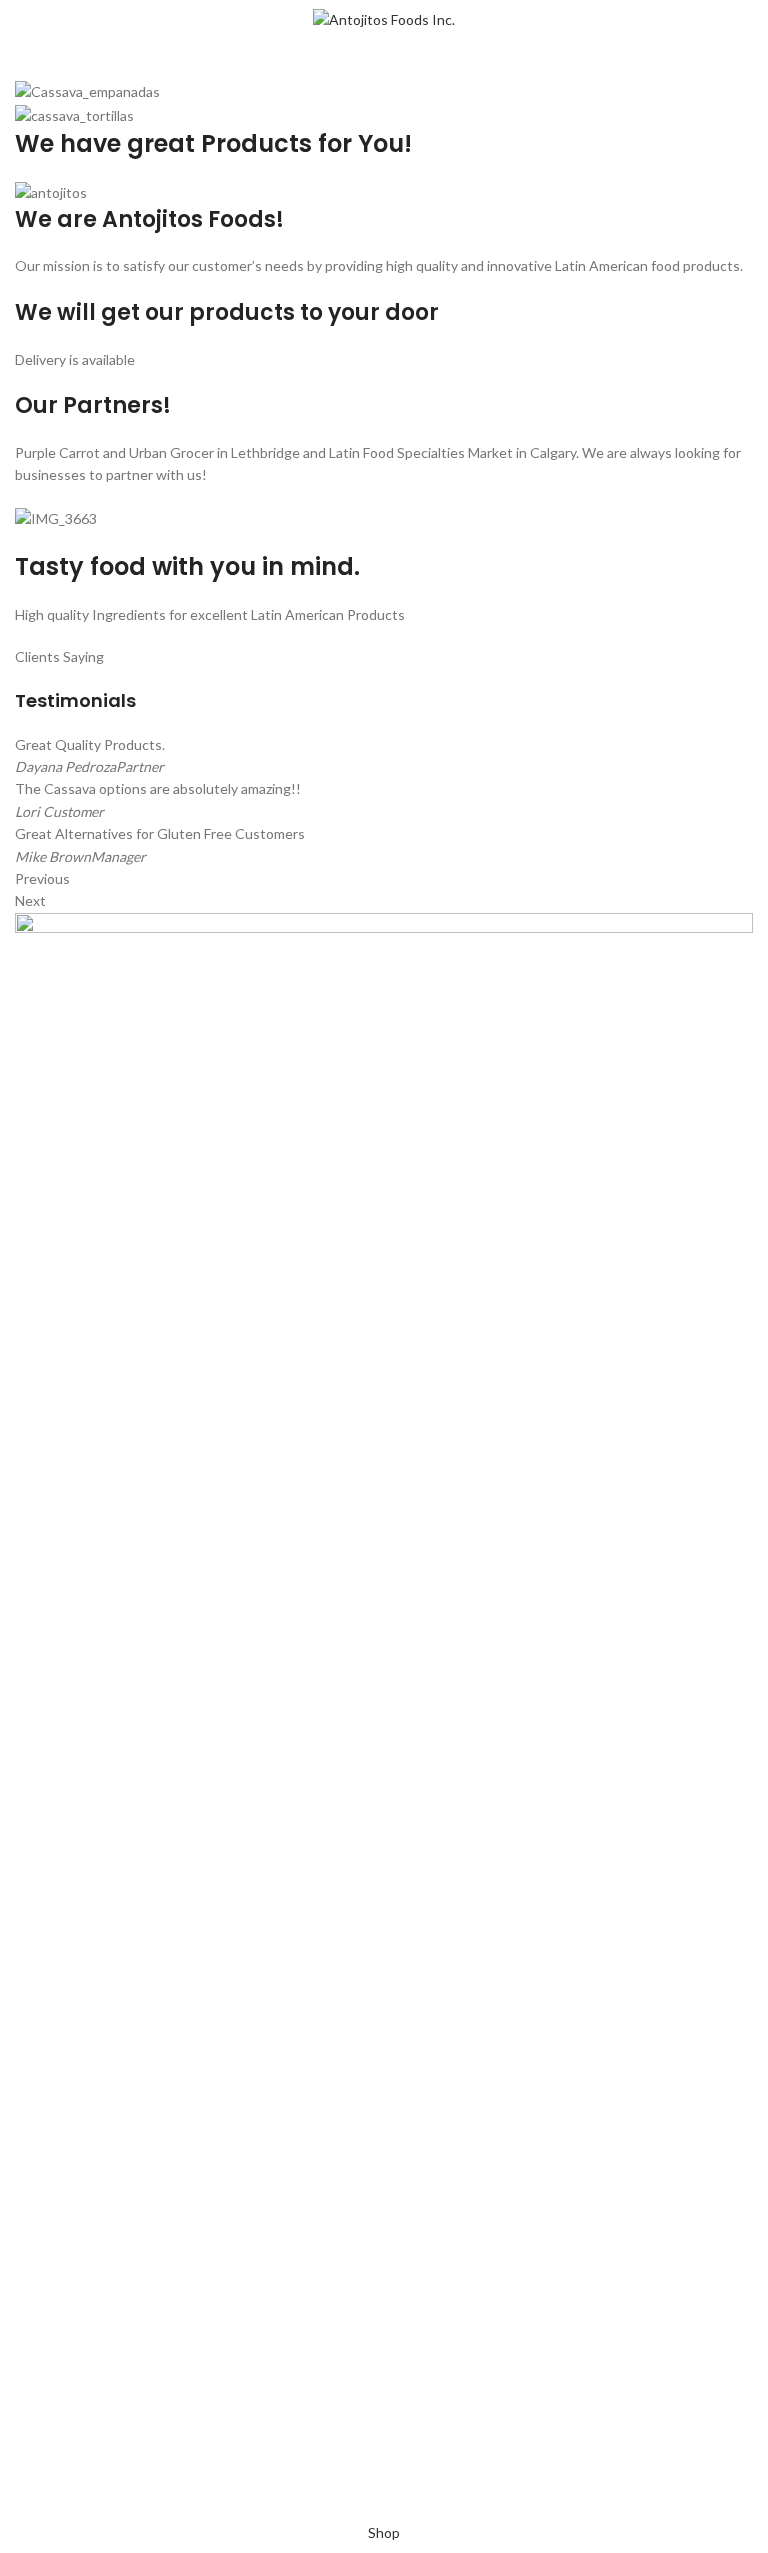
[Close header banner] (25, 2498)
